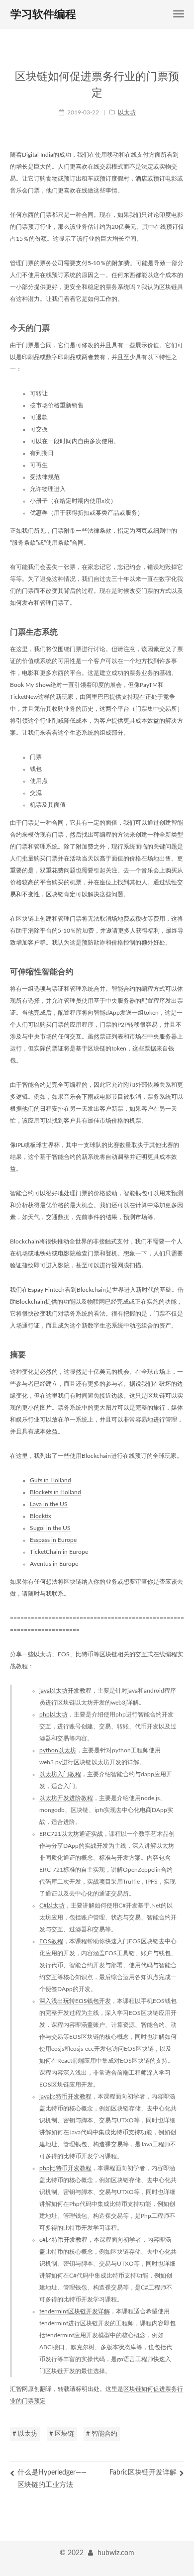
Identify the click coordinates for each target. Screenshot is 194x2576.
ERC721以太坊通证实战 (71, 1834)
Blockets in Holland (55, 1492)
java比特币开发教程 (65, 2097)
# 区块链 (62, 2434)
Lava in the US (49, 1504)
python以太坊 (58, 1750)
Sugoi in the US (50, 1528)
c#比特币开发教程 (63, 2240)
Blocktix (41, 1516)
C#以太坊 (52, 1906)
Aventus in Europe (54, 1564)
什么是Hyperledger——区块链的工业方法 (52, 2479)
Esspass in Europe (53, 1540)
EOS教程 (51, 1941)
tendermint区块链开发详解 (75, 2311)
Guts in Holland (50, 1480)
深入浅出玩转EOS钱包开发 (75, 2001)
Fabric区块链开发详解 (143, 2473)
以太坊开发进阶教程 (66, 1798)
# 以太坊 (25, 2434)
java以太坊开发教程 (65, 1691)
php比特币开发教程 (65, 2168)
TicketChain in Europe (59, 1552)
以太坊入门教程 (60, 1774)
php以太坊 (53, 1715)
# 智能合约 (102, 2434)
